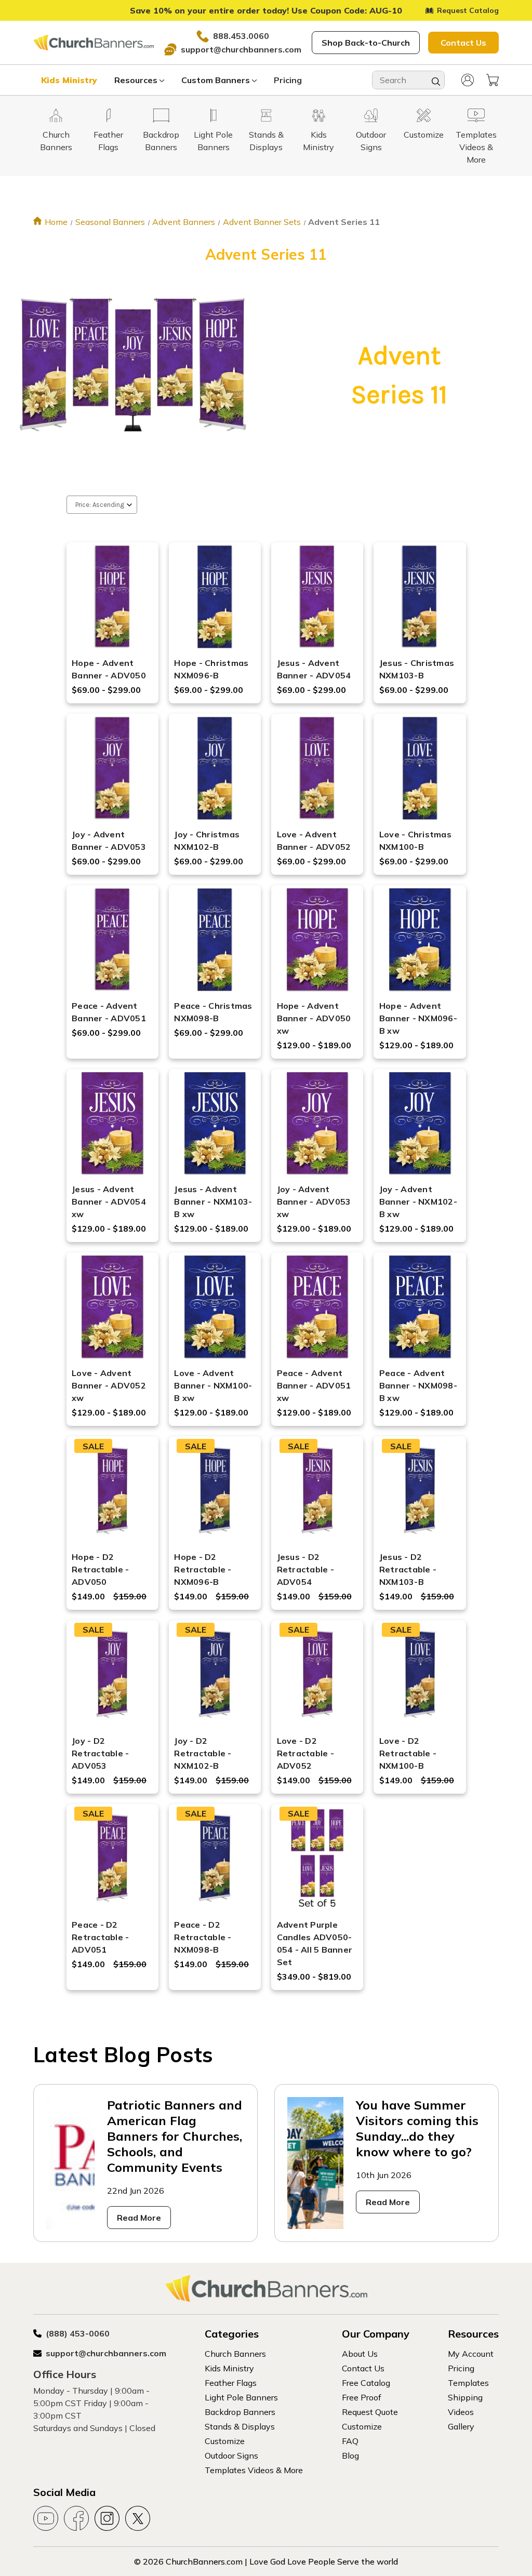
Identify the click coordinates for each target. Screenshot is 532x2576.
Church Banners (235, 2354)
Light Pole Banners (241, 2397)
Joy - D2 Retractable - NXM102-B (203, 1753)
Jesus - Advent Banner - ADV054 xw (109, 1202)
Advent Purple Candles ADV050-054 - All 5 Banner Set (315, 1943)
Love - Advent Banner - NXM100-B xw (213, 1385)
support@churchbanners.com (241, 49)
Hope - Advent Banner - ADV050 (109, 669)
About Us (360, 2354)
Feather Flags (231, 2383)
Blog (350, 2455)
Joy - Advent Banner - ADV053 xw (314, 1202)
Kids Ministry (69, 80)
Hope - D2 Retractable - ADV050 (100, 1569)
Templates (468, 2383)
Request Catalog (468, 10)
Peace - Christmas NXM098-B (213, 1012)
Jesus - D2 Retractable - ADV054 (305, 1569)
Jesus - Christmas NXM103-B (417, 669)
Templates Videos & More (254, 2470)
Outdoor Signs (231, 2455)
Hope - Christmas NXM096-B (211, 669)
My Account (471, 2354)
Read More (139, 2218)
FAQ (350, 2441)
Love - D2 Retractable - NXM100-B (408, 1753)
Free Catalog (366, 2383)
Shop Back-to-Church (366, 43)
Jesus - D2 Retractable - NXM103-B (408, 1569)
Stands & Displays (240, 2426)
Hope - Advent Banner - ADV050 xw (314, 1018)
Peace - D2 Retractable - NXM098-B (203, 1937)
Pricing (288, 80)
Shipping (465, 2397)
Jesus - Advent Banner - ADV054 (314, 669)
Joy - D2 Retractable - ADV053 (100, 1753)
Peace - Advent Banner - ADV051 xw (314, 1385)
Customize (225, 2441)
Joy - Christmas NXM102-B (207, 840)
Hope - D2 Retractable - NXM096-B (203, 1569)
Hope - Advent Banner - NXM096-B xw (418, 1018)
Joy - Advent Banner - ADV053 (109, 840)
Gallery (461, 2426)
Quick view (112, 580)
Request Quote (370, 2412)
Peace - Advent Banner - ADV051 (109, 1012)
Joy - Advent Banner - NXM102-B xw (418, 1202)
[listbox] (102, 505)
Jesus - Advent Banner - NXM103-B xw (213, 1202)
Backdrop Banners (240, 2412)
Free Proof (362, 2397)
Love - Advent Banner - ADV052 (314, 840)
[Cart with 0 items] (493, 80)
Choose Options (112, 610)
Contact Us (463, 43)
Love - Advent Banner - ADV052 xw (109, 1385)
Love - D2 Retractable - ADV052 (305, 1753)
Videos (461, 2412)
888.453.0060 (241, 36)
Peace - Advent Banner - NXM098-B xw (418, 1385)
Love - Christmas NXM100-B (415, 840)
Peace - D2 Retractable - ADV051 (100, 1937)
